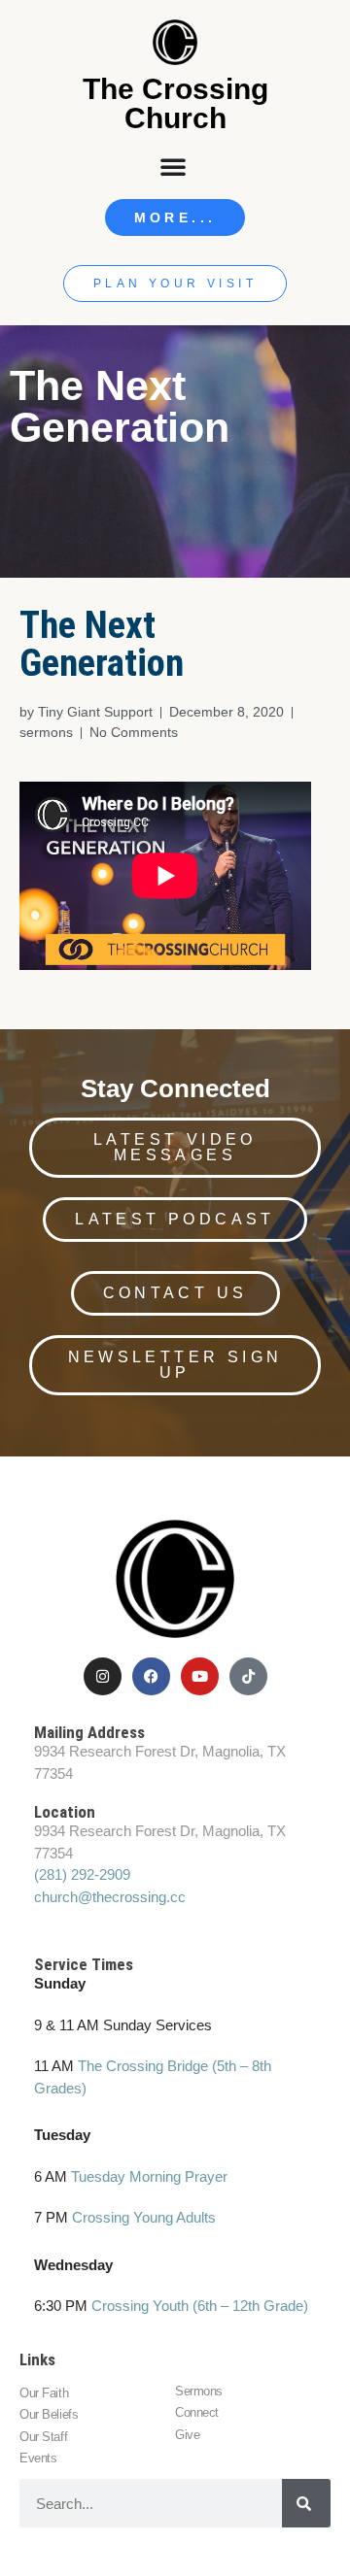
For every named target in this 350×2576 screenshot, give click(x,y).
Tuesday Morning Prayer (149, 2176)
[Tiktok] (248, 1676)
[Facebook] (151, 1676)
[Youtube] (200, 1676)
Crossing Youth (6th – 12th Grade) (200, 2306)
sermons (46, 732)
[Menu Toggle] (175, 166)
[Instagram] (103, 1676)
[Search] (306, 2503)
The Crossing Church (175, 103)
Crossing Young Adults (144, 2217)
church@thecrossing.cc (110, 1897)
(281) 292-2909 (82, 1874)
